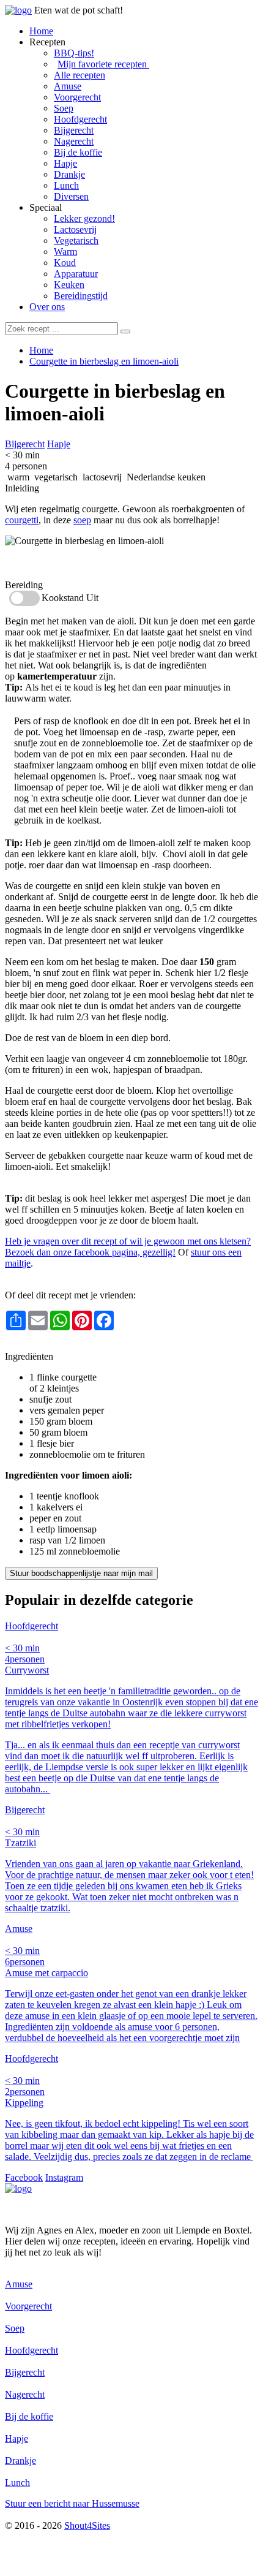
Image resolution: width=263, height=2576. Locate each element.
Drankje (69, 174)
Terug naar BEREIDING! (55, 1345)
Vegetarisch (76, 241)
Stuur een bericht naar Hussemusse (72, 2503)
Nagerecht (74, 141)
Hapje (65, 163)
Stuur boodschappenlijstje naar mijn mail (81, 1573)
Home (41, 31)
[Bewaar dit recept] (114, 416)
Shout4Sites (87, 2525)
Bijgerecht (74, 130)
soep (82, 520)
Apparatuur (76, 274)
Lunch (66, 185)
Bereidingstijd (81, 296)
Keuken (69, 285)
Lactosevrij (75, 229)
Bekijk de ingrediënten (49, 563)
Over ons (47, 307)
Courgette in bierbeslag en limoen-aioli (104, 361)
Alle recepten (80, 75)
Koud (65, 263)
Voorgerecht (77, 97)
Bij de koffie (78, 152)
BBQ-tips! (74, 53)
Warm (65, 252)
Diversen (71, 196)
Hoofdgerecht (80, 119)
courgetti (22, 520)
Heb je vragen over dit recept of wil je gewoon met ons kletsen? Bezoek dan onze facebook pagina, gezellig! (128, 1247)
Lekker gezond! (84, 218)
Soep (64, 108)
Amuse (68, 86)
